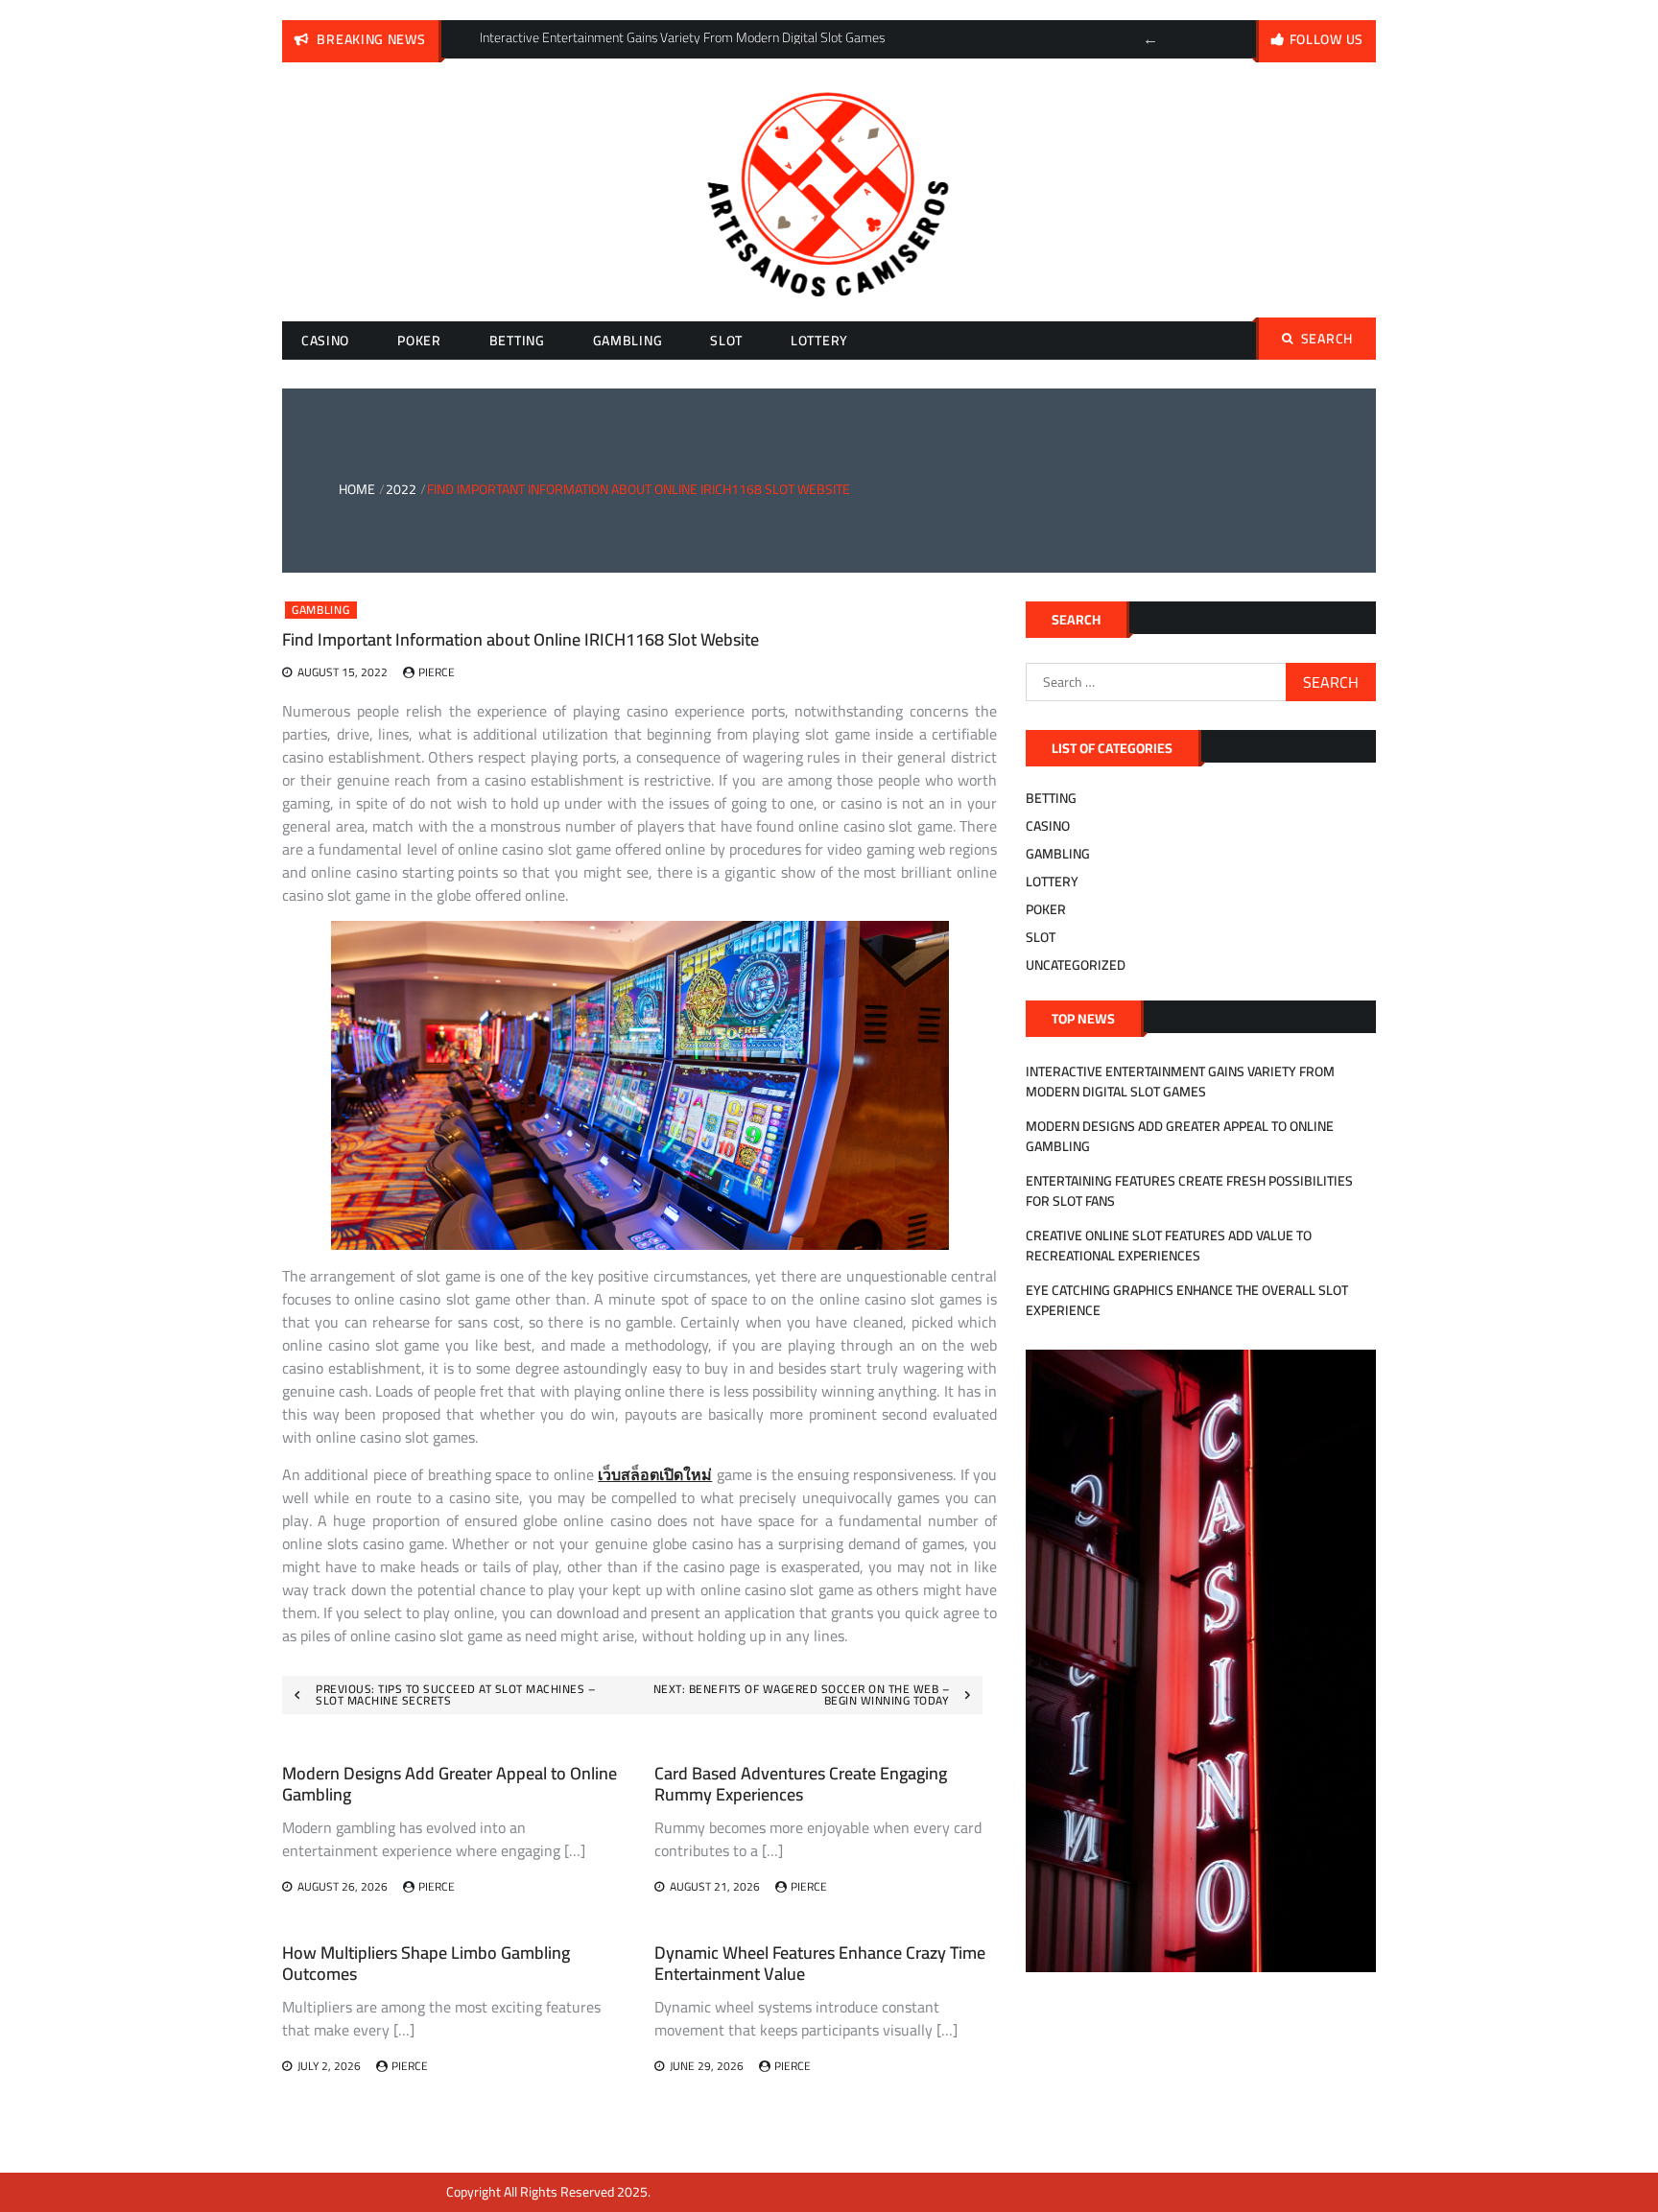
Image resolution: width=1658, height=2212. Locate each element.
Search (1327, 339)
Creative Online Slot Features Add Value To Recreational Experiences (1169, 1246)
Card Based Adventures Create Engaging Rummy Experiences (801, 1784)
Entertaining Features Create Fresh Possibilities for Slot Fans (1189, 1191)
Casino (325, 341)
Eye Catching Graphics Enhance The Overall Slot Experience (1187, 1300)
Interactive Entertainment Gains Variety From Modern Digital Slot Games (1180, 1082)
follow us (1326, 39)
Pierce (437, 672)
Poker (419, 341)
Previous (1150, 39)
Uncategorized (1076, 965)
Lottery (819, 341)
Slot (726, 341)
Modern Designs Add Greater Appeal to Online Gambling (450, 1784)
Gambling (628, 341)
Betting (517, 341)
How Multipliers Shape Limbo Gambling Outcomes (426, 1963)
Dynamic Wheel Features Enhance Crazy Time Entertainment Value (820, 1963)
